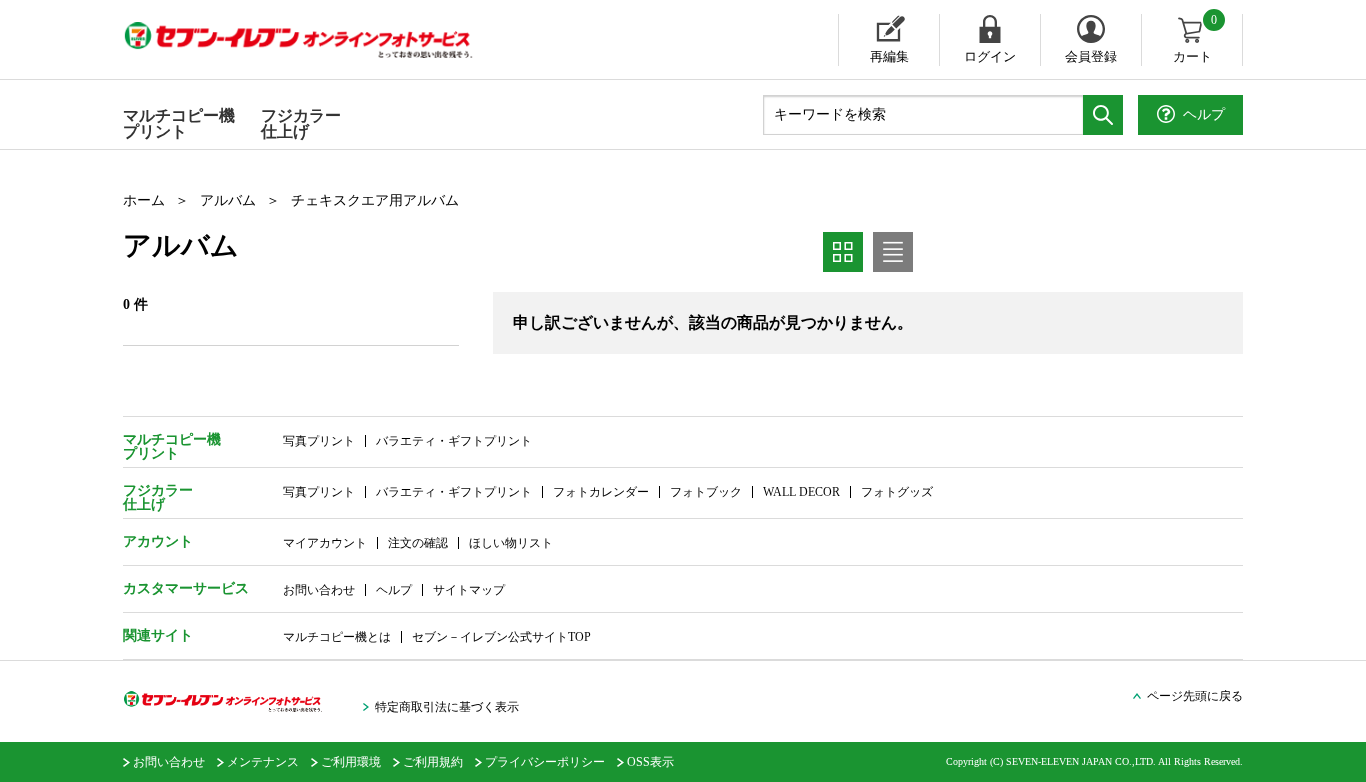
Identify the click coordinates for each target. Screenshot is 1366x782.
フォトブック (706, 492)
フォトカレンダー (601, 492)
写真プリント (319, 441)
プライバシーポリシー (545, 762)
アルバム (228, 200)
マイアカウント (325, 543)
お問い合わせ (319, 590)
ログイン (990, 56)
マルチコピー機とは (337, 637)
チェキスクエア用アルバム (375, 200)
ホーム (144, 200)
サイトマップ (469, 590)
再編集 (889, 56)
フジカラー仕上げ (301, 123)
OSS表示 (650, 762)
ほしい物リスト (511, 543)
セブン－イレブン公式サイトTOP (501, 637)
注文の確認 (418, 543)
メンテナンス (263, 762)
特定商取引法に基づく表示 (447, 707)
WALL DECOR (801, 492)
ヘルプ (394, 590)
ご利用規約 (433, 762)
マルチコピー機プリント (179, 123)
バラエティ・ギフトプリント (454, 441)
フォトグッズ (897, 492)
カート (1195, 39)
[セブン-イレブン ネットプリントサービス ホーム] (318, 40)
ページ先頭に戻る (1195, 696)
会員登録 (1091, 56)
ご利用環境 (351, 762)
